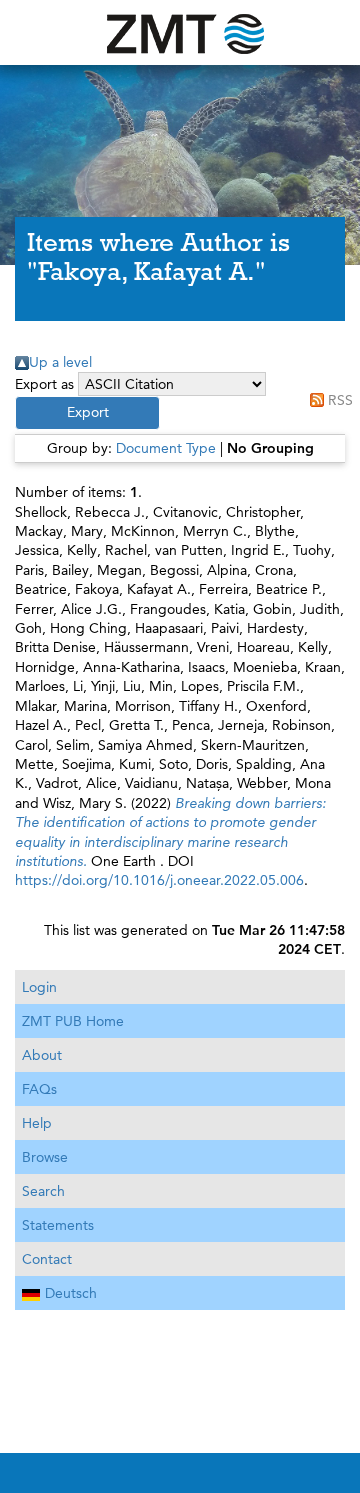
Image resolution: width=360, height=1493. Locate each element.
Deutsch (71, 1293)
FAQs (39, 1089)
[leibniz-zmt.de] (180, 32)
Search (43, 1191)
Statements (58, 1225)
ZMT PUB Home (73, 1021)
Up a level (60, 362)
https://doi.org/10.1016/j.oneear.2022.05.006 (159, 880)
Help (37, 1123)
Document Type (166, 448)
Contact (47, 1259)
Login (39, 987)
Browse (45, 1157)
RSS (340, 400)
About (42, 1055)
